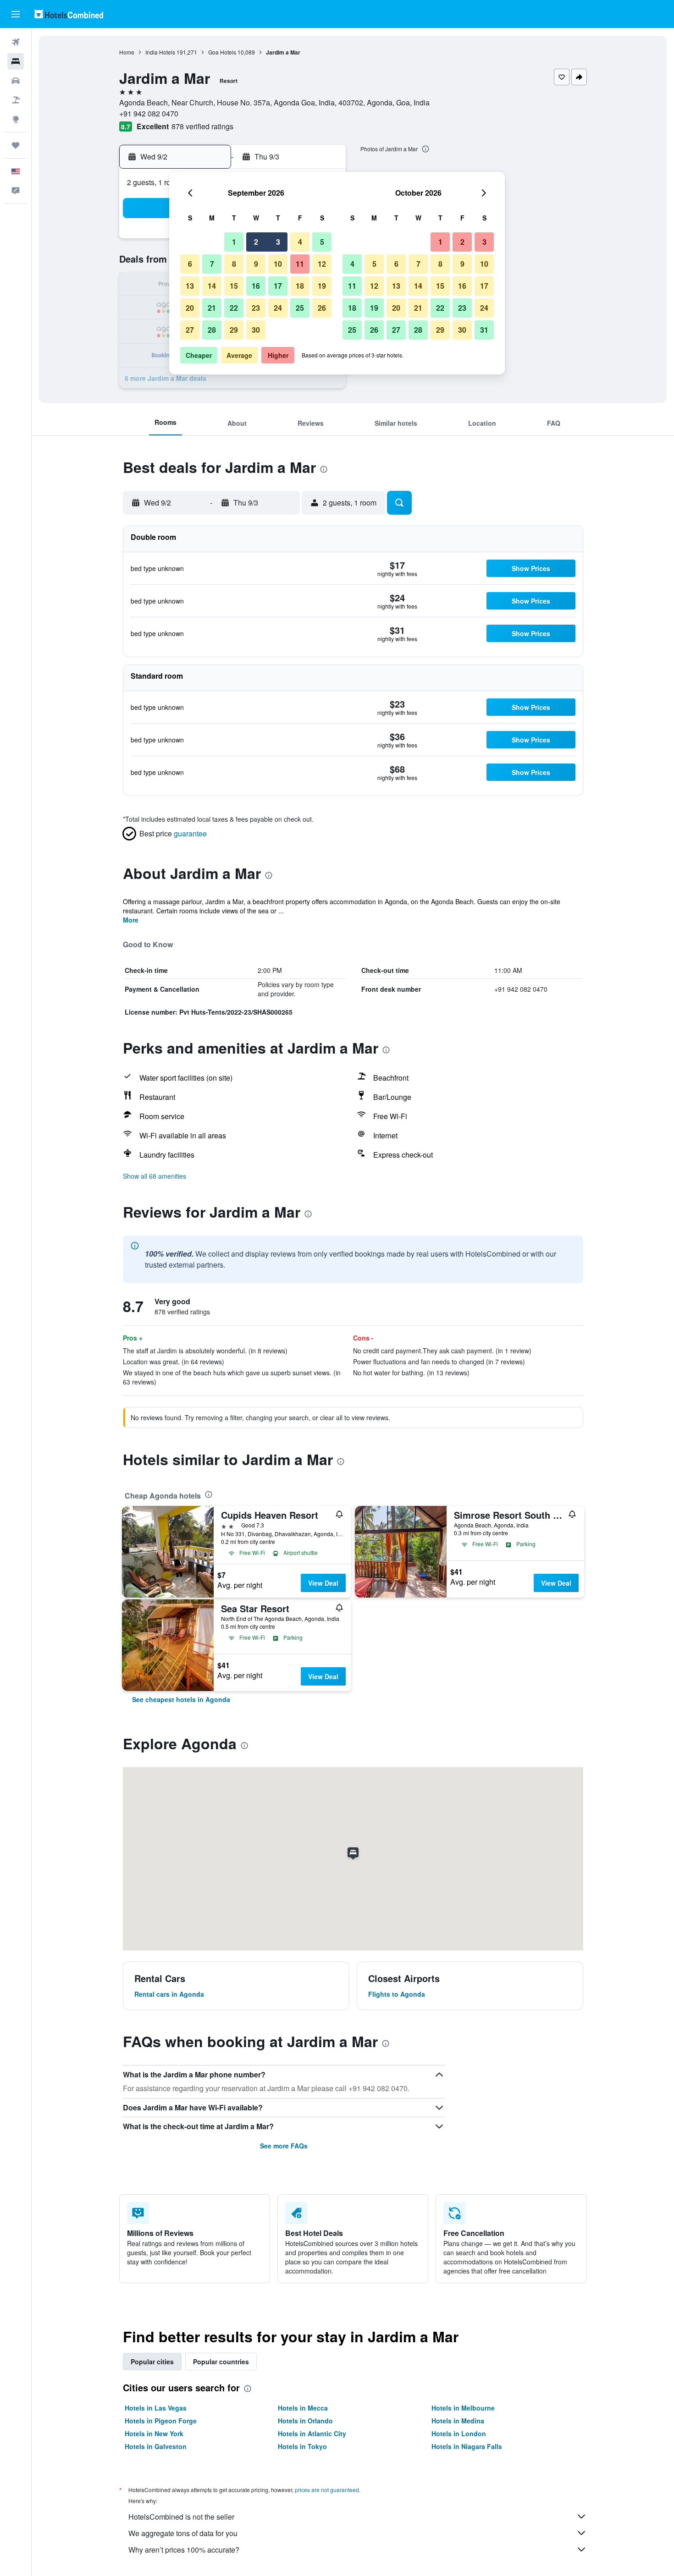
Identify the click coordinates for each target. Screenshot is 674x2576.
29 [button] (234, 330)
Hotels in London (459, 2433)
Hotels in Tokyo (302, 2446)
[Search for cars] (16, 81)
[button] (16, 14)
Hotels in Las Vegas (156, 2408)
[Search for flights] (16, 42)
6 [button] (190, 264)
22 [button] (234, 308)
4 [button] (300, 242)
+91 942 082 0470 (149, 113)
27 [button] (190, 330)
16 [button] (256, 286)
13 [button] (190, 286)
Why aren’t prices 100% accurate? (184, 2550)
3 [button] (278, 242)
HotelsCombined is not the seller (181, 2517)
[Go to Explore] (16, 119)
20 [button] (190, 308)
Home (127, 52)
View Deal (323, 1583)
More (131, 920)
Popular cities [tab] (152, 2362)
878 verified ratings (202, 126)
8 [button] (234, 264)
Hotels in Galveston (156, 2446)
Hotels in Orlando (305, 2421)
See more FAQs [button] (284, 2146)
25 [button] (300, 308)
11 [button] (300, 264)
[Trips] (16, 145)
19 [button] (322, 286)
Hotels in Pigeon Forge (161, 2421)
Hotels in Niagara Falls (467, 2446)
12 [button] (322, 264)
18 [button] (300, 286)
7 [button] (212, 264)
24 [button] (278, 308)
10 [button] (278, 264)
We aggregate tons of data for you (183, 2533)
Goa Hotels (222, 52)
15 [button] (234, 286)
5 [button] (322, 242)
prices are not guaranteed (327, 2490)
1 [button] (234, 242)
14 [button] (212, 286)
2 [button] (256, 242)
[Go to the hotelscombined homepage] (69, 14)
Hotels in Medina (458, 2421)
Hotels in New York (154, 2433)
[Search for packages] (16, 100)
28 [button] (212, 330)
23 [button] (256, 308)
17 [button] (278, 286)
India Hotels (160, 52)
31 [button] (484, 330)
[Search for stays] (16, 61)
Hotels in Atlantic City (312, 2433)
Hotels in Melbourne (463, 2408)
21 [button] (212, 308)
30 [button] (256, 330)
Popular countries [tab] (221, 2362)
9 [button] (256, 264)
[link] (181, 1699)
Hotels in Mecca (303, 2408)
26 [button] (322, 308)
